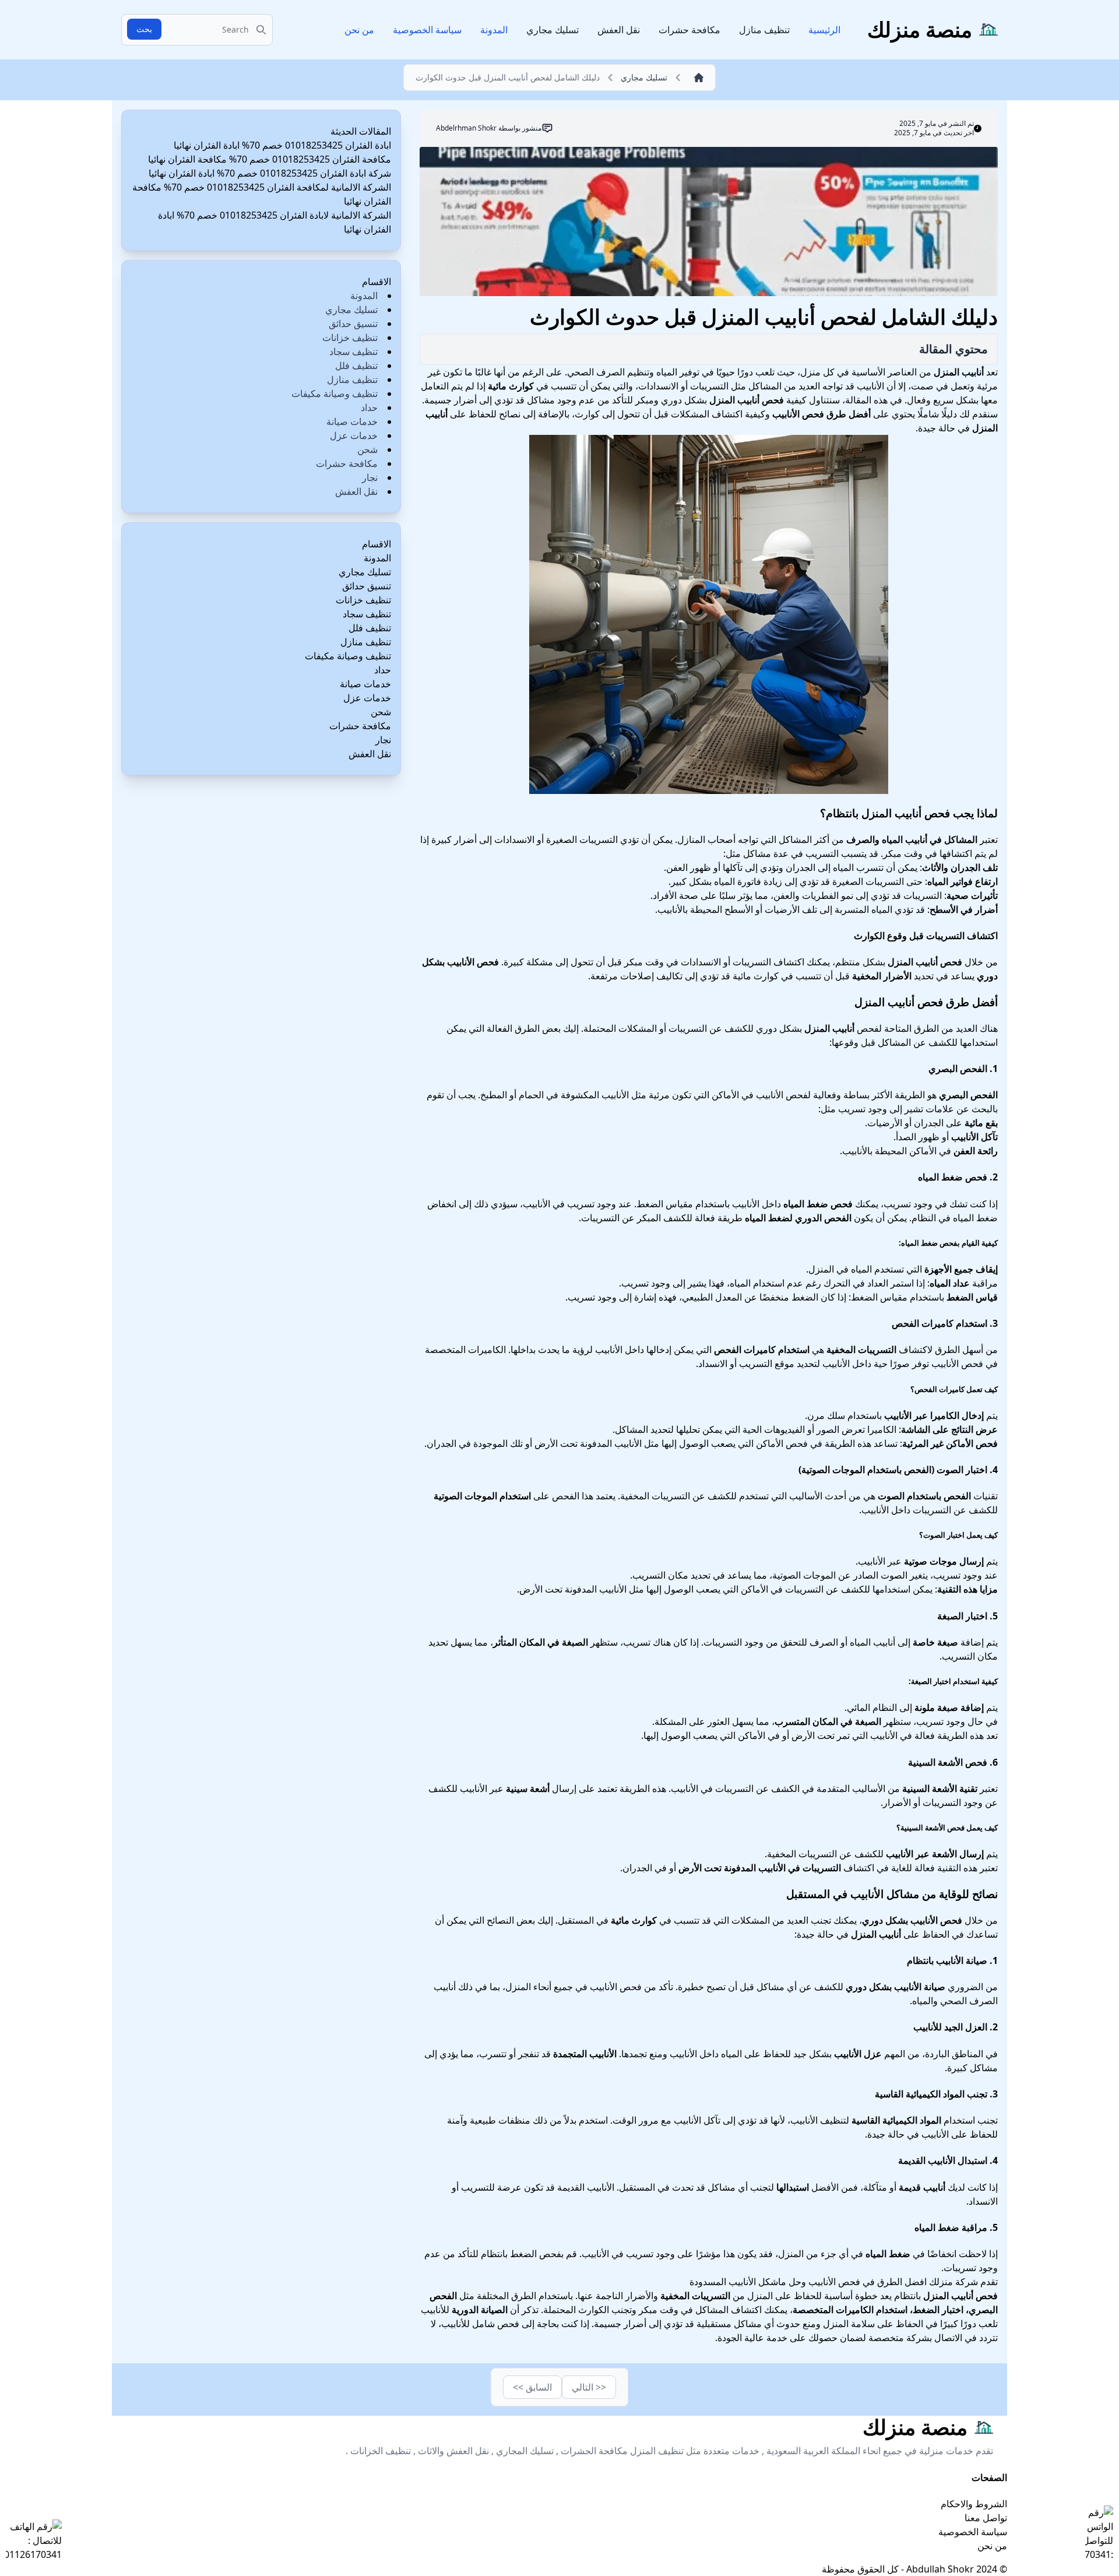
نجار (370, 477)
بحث (144, 29)
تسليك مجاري (553, 30)
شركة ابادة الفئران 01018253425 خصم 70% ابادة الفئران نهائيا (270, 173)
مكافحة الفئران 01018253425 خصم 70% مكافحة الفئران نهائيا (270, 159)
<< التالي (589, 2387)
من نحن (359, 30)
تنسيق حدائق (353, 324)
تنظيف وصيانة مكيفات (335, 393)
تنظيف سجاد (353, 352)
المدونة (494, 30)
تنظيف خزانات (350, 338)
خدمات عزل (354, 435)
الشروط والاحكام (974, 2504)
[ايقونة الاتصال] (34, 2540)
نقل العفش (619, 30)
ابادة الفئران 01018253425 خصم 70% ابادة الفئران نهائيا (282, 145)
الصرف (824, 1642)
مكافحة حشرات (689, 30)
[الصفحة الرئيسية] (696, 78)
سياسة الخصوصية (427, 30)
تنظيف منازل (764, 30)
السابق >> (532, 2387)
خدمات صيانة (352, 421)
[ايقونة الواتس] (1099, 2533)
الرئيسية (824, 30)
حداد (369, 407)
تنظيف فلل (356, 366)
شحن (367, 449)
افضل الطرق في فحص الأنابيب (868, 2282)
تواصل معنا (986, 2518)
